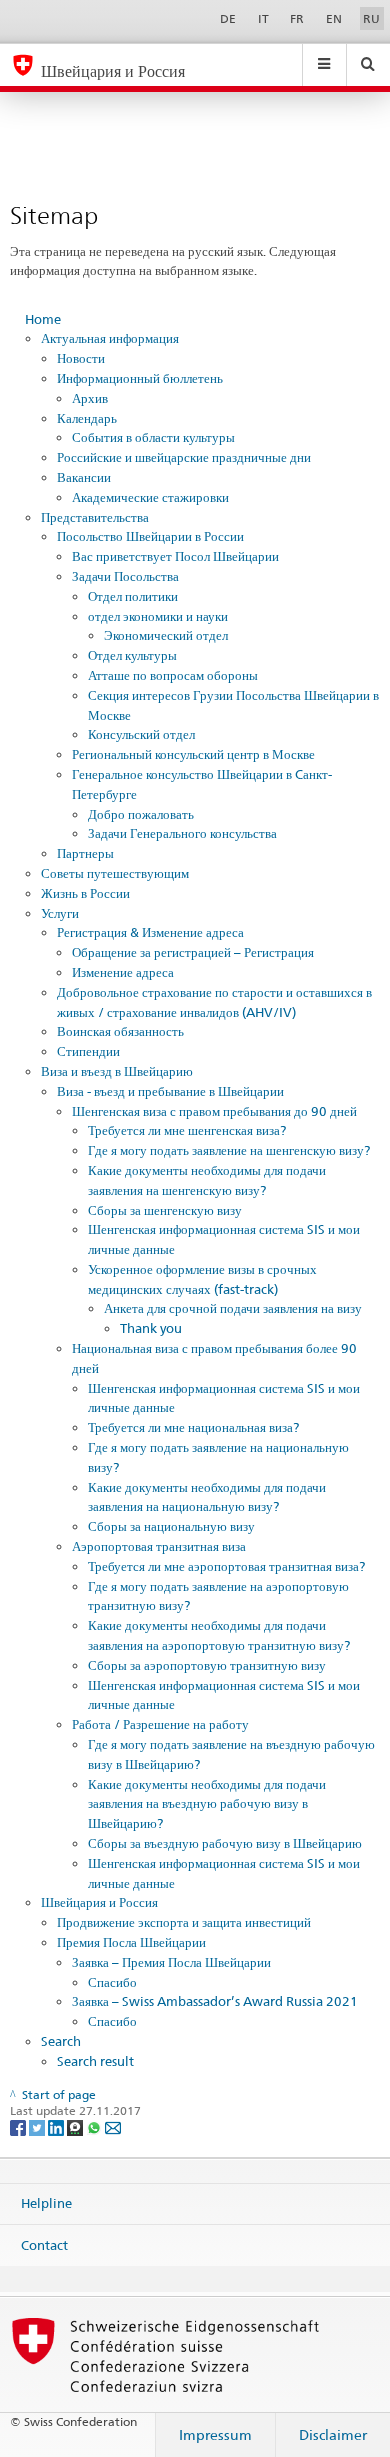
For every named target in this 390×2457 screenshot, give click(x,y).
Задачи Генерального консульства (182, 833)
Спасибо (112, 1982)
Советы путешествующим (115, 873)
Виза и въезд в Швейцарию (117, 1071)
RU (371, 18)
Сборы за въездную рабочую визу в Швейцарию (225, 1843)
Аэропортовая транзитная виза (159, 1546)
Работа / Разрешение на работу (160, 1724)
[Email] (113, 2126)
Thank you (151, 1328)
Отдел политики (133, 596)
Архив (90, 398)
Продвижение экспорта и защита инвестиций (184, 1922)
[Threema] (76, 2126)
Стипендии (88, 1051)
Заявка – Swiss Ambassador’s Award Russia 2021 (215, 2001)
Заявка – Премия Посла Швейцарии (171, 1962)
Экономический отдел (166, 635)
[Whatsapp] (95, 2126)
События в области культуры (153, 437)
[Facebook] (19, 2126)
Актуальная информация (110, 338)
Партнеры (85, 853)
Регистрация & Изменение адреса (150, 932)
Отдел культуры (132, 655)
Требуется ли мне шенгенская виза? (187, 1130)
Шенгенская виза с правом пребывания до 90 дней (214, 1111)
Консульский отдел (141, 734)
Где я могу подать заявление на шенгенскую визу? (229, 1150)
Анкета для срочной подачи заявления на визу (233, 1308)
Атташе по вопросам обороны (173, 675)
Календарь (87, 418)
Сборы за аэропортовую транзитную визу (207, 1665)
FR (297, 18)
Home (43, 319)
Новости (81, 358)
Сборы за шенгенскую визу (165, 1210)
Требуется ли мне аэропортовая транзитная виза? (226, 1566)
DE (228, 18)
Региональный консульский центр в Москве (193, 754)
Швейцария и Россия (99, 1902)
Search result (95, 2061)
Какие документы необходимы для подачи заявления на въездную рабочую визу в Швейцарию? (207, 1804)
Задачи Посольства (125, 576)
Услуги (60, 913)
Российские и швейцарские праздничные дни (184, 457)
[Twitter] (38, 2126)
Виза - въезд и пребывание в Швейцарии (170, 1091)
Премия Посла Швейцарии (131, 1942)
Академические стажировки (150, 497)
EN (334, 18)
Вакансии (84, 477)
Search (61, 2041)
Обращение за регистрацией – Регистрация (193, 952)
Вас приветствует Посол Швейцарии (175, 556)
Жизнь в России (85, 893)
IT (263, 18)
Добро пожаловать (141, 814)
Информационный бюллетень (140, 378)
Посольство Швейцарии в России (150, 536)
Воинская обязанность (120, 1031)
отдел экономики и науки (158, 616)
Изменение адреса (123, 972)
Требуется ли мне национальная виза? (193, 1427)
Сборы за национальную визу (171, 1526)
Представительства (95, 517)
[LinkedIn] (57, 2126)
